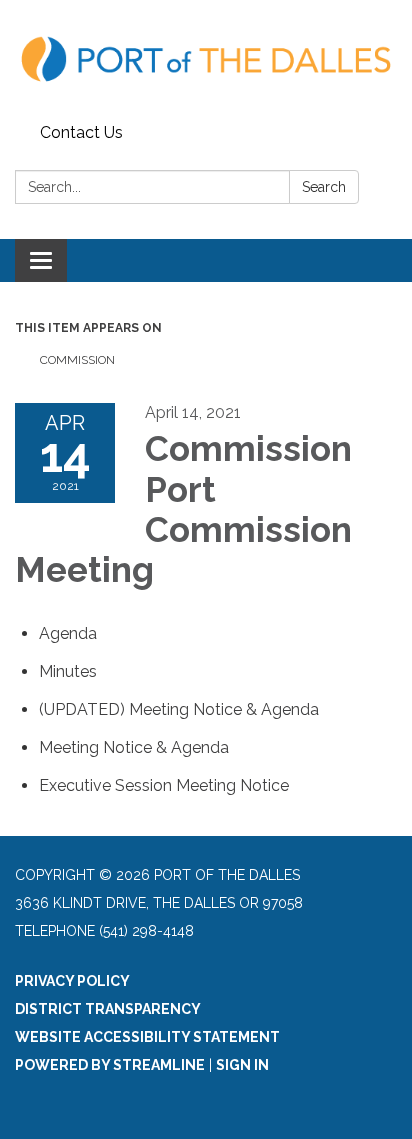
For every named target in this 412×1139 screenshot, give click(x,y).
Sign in (242, 1065)
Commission (77, 360)
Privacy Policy (72, 981)
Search (324, 187)
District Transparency (108, 1009)
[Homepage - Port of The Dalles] (206, 58)
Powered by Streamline (110, 1065)
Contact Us (81, 132)
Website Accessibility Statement (147, 1037)
